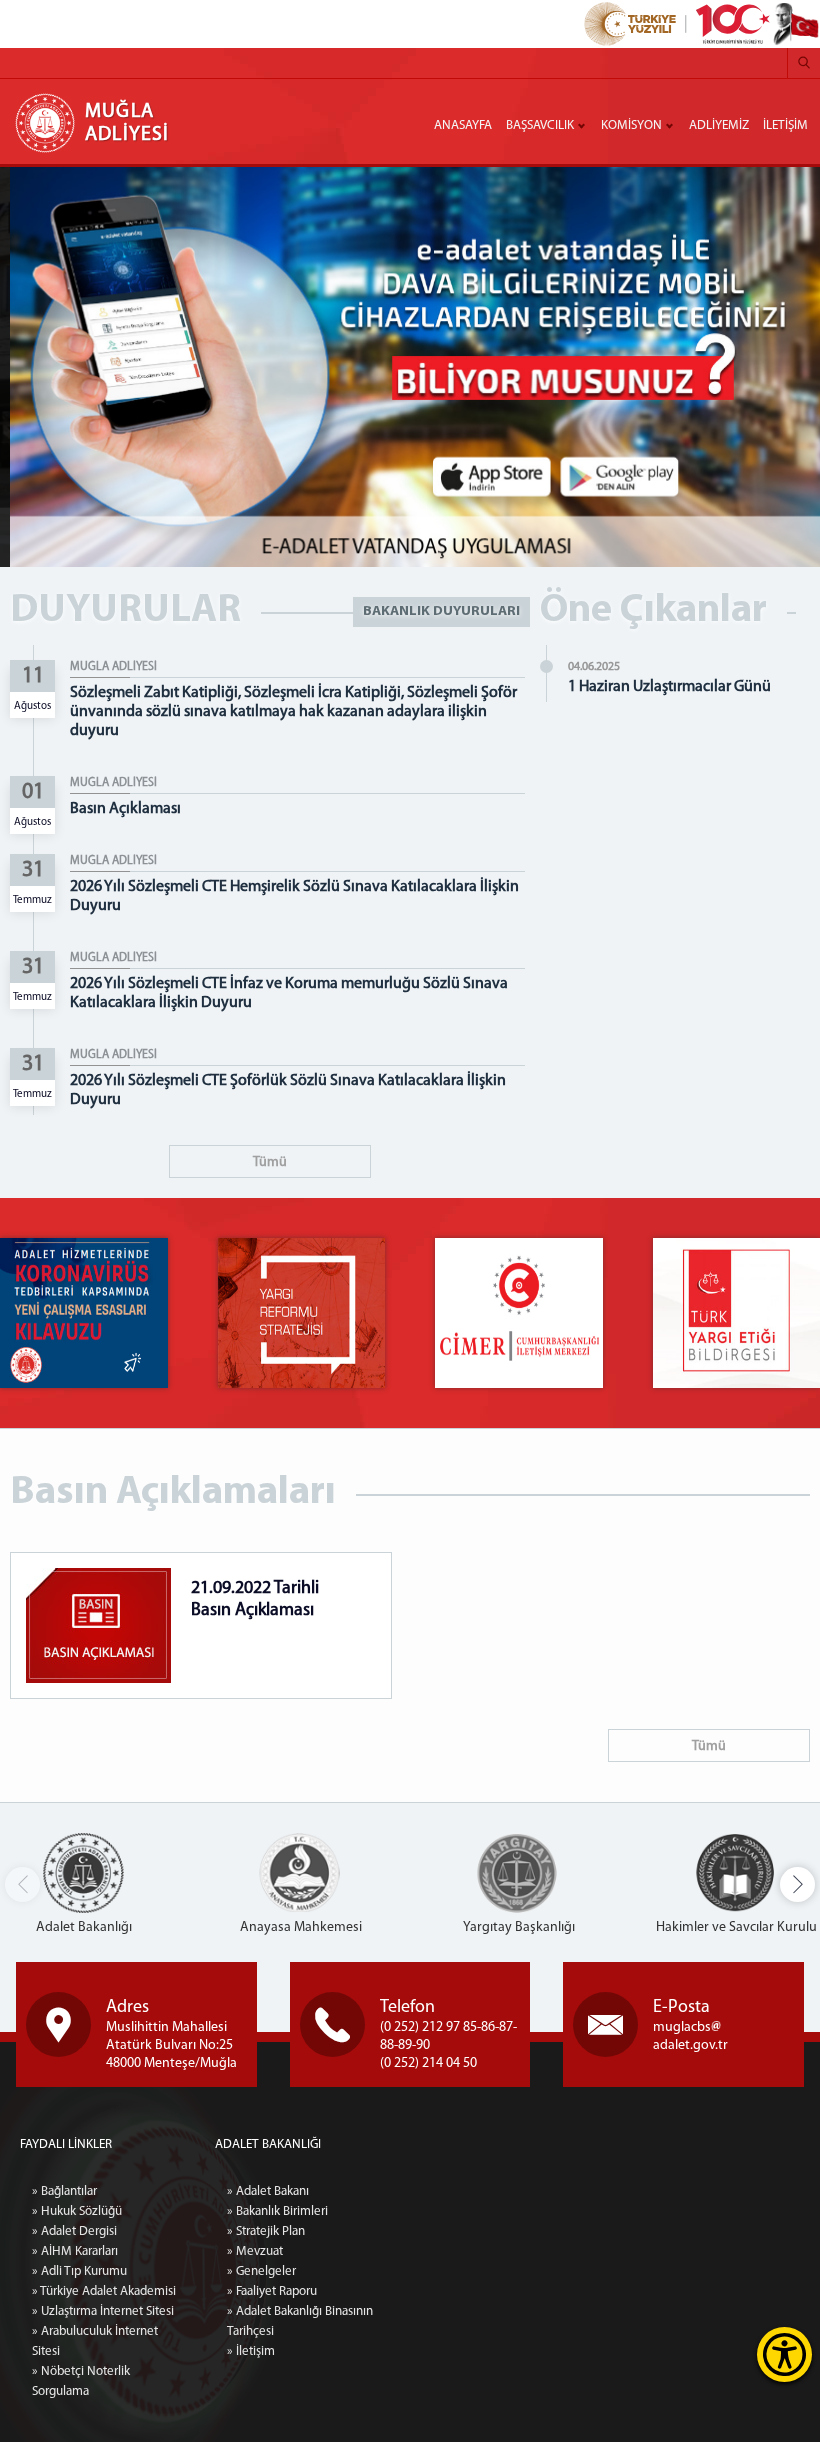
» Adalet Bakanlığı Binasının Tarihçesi (300, 2321)
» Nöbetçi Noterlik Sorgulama (81, 2381)
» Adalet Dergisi (74, 2231)
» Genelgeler (261, 2271)
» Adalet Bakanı (268, 2191)
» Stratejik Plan (266, 2231)
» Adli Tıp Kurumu (79, 2271)
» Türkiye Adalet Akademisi (104, 2291)
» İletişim (251, 2351)
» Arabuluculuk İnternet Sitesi (95, 2341)
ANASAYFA (463, 125)
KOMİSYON (631, 125)
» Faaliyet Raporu (272, 2291)
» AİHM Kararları (75, 2251)
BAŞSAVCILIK (540, 125)
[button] (797, 1884)
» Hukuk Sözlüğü (77, 2211)
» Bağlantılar (64, 2191)
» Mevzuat (255, 2251)
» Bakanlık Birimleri (277, 2211)
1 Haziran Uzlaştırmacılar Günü (669, 687)
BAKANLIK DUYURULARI (441, 611)
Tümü (270, 1162)
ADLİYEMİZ (719, 125)
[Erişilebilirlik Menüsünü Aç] (784, 2354)
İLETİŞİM (785, 125)
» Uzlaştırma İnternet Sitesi (103, 2311)
